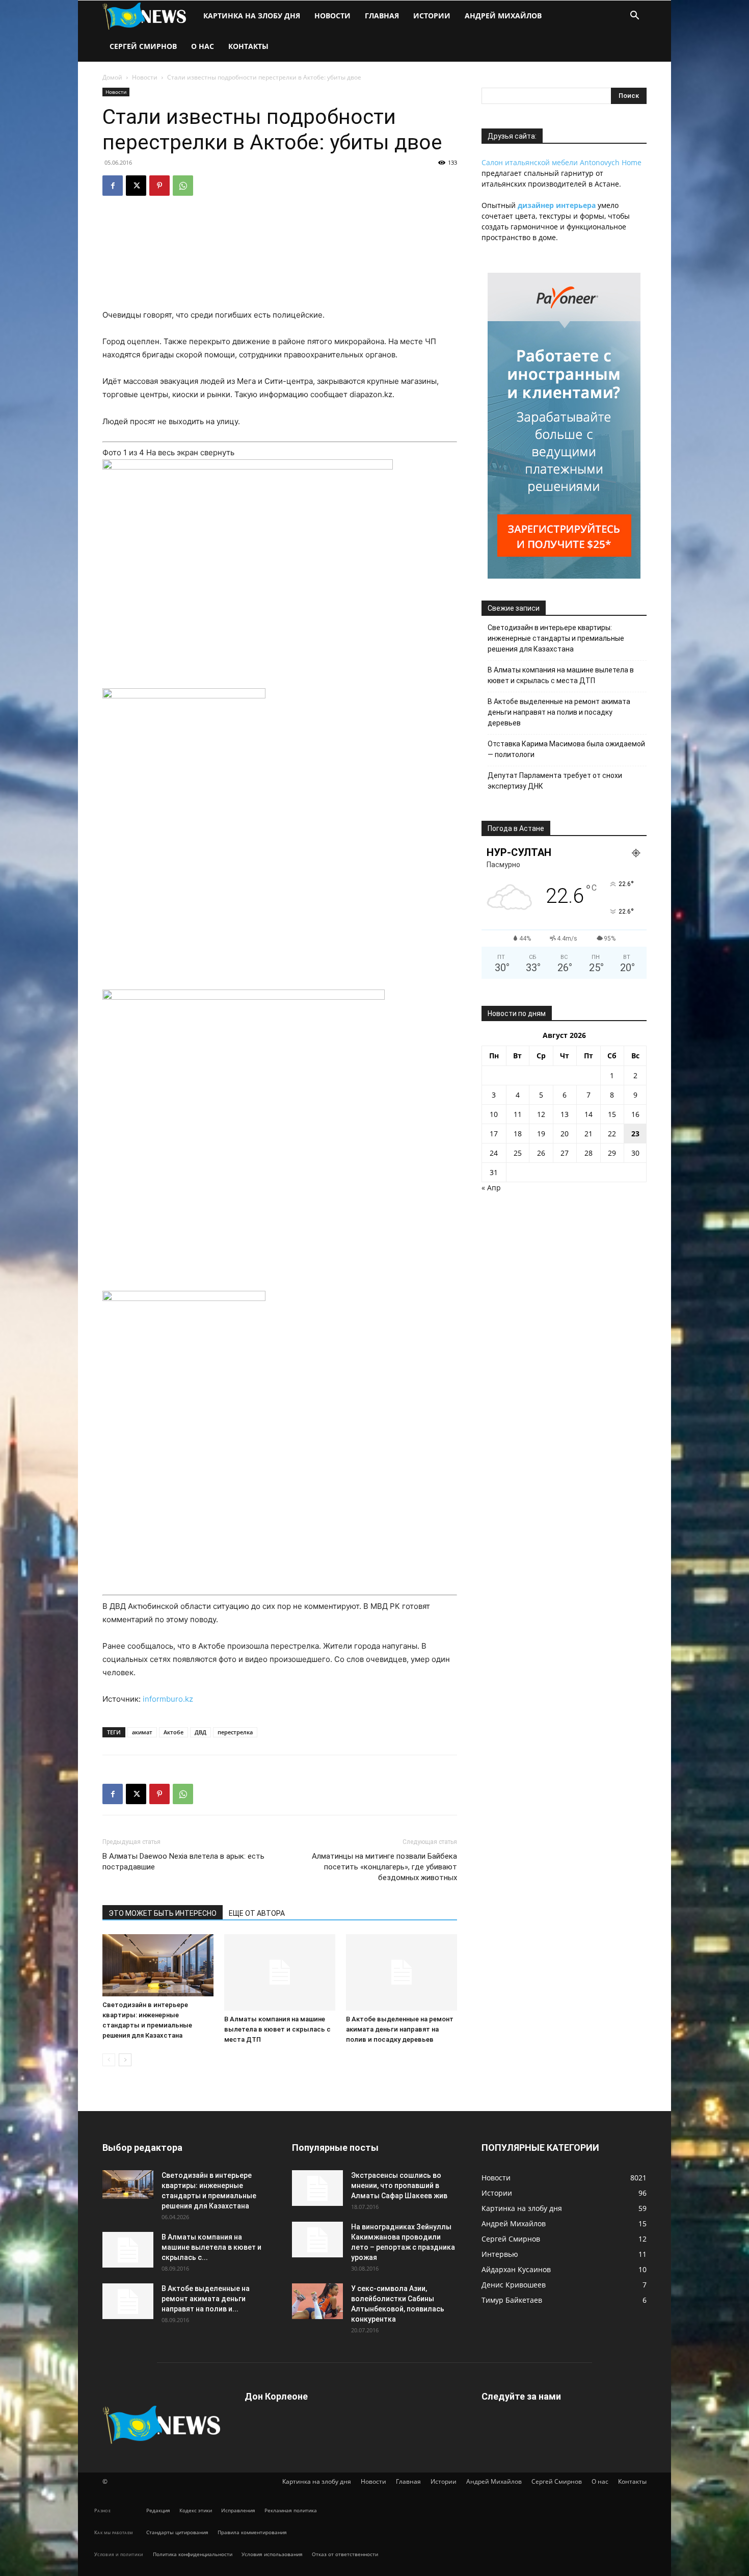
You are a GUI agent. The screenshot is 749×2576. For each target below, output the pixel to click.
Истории (432, 16)
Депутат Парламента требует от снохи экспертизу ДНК (555, 781)
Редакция (158, 2510)
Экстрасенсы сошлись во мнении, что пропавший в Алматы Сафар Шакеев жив (399, 2185)
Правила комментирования (252, 2532)
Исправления (238, 2510)
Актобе (173, 1732)
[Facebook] (113, 186)
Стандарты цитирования (177, 2532)
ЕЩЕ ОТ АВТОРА (257, 1913)
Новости (332, 16)
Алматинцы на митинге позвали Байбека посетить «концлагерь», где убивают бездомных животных (384, 1867)
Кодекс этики (196, 2510)
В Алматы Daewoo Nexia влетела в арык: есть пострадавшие (183, 1862)
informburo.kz (168, 1699)
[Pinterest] (159, 186)
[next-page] (125, 2060)
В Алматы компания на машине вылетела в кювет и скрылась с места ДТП (277, 2029)
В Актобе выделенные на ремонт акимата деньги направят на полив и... (206, 2299)
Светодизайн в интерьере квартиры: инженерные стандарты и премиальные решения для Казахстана (556, 638)
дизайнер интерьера (557, 205)
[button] (634, 17)
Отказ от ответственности (345, 2554)
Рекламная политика (291, 2510)
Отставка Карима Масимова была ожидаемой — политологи (566, 749)
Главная (382, 16)
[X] (136, 186)
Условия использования (272, 2554)
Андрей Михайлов (503, 16)
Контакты (248, 46)
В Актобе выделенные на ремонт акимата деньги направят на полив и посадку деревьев (400, 2029)
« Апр (491, 1188)
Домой (112, 77)
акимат (142, 1732)
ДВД (200, 1732)
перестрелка (235, 1732)
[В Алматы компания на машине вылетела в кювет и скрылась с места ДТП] (280, 1972)
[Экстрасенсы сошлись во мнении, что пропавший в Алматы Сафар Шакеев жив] (317, 2188)
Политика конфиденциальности (193, 2554)
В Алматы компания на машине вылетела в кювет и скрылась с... (211, 2247)
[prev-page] (109, 2060)
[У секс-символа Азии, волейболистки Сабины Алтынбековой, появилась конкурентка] (317, 2301)
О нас (203, 46)
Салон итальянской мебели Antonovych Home (561, 162)
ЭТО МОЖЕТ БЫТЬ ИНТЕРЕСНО (163, 1913)
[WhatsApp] (183, 186)
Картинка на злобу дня (252, 16)
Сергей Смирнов (143, 46)
